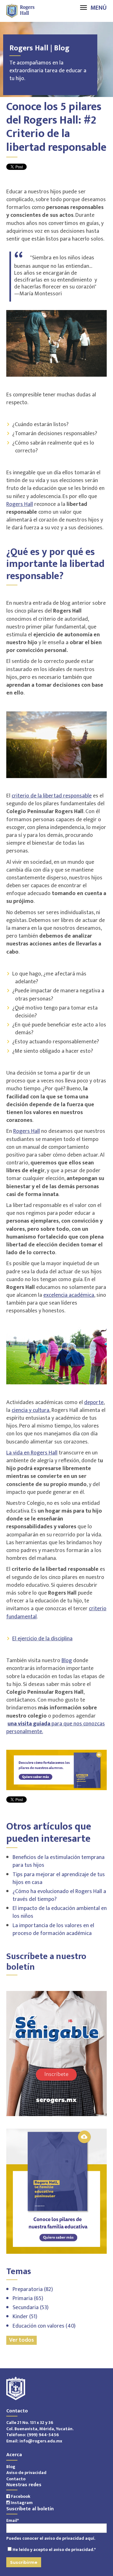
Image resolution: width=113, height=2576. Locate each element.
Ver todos (22, 2340)
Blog (67, 1661)
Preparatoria (33, 2289)
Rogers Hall (20, 504)
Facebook (20, 2496)
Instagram (21, 2503)
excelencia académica (69, 1295)
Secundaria (31, 2308)
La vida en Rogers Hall (32, 1453)
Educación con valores (44, 2326)
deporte (94, 1403)
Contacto (16, 2479)
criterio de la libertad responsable (52, 796)
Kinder (25, 2317)
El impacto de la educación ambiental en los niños (60, 1912)
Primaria (28, 2299)
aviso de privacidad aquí (69, 2538)
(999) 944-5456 (43, 2435)
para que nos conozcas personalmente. (56, 1728)
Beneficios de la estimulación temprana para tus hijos (59, 1861)
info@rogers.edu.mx (41, 2441)
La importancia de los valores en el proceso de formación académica (53, 1929)
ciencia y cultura (30, 1410)
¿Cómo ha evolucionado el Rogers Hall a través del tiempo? (59, 1895)
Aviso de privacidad (26, 2473)
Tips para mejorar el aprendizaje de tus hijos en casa (59, 1879)
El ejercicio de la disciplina (42, 1639)
